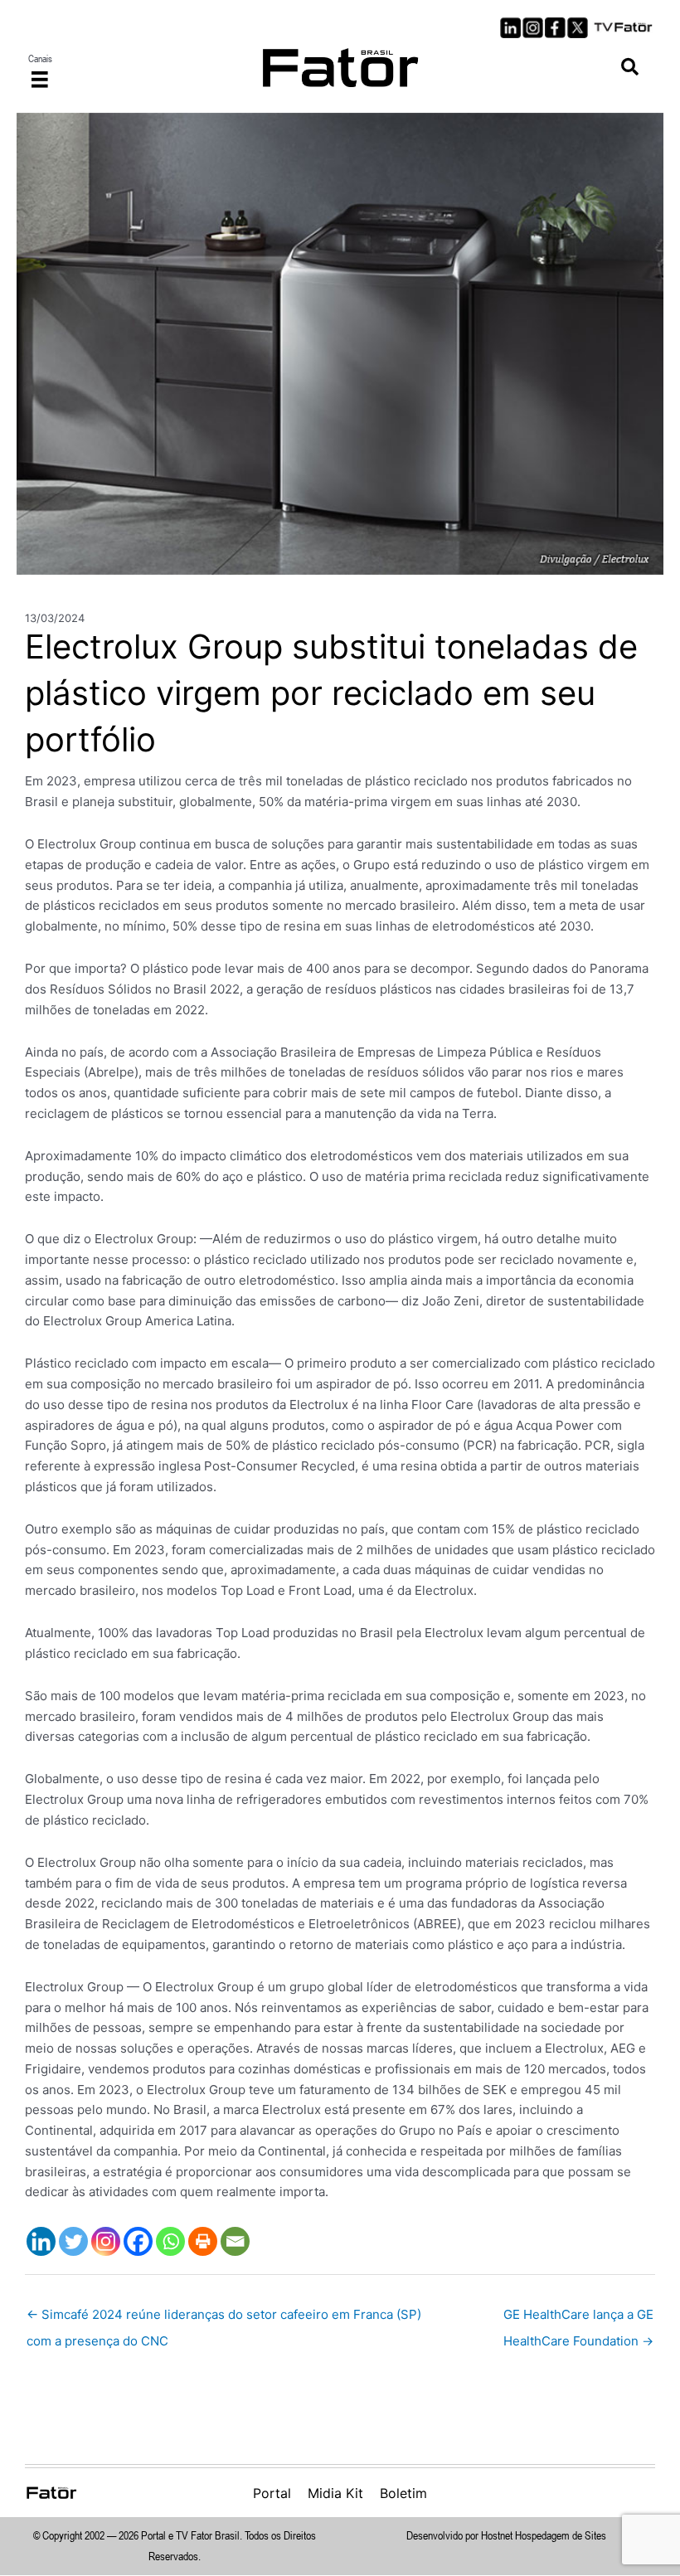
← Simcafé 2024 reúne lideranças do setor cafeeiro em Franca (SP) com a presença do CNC (224, 2318)
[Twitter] (73, 2241)
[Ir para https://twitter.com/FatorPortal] (578, 28)
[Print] (203, 2241)
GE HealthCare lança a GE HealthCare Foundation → (578, 2318)
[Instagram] (106, 2241)
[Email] (235, 2241)
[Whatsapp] (170, 2241)
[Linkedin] (41, 2241)
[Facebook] (138, 2241)
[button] (630, 68)
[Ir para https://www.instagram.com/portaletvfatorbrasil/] (533, 28)
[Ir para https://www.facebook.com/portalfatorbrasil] (555, 28)
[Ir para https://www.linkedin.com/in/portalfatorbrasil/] (510, 28)
